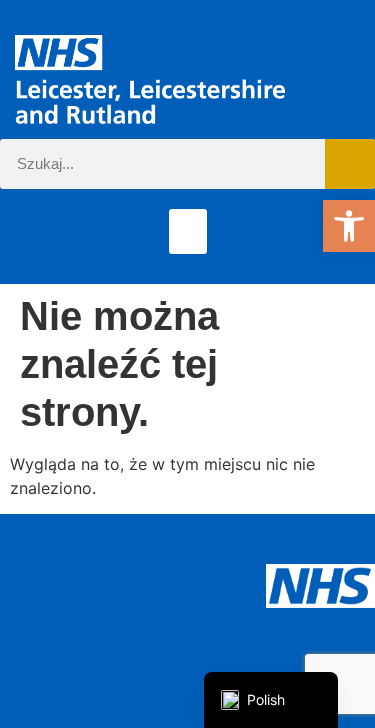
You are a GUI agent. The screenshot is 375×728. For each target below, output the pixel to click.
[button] (349, 226)
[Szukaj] (350, 164)
